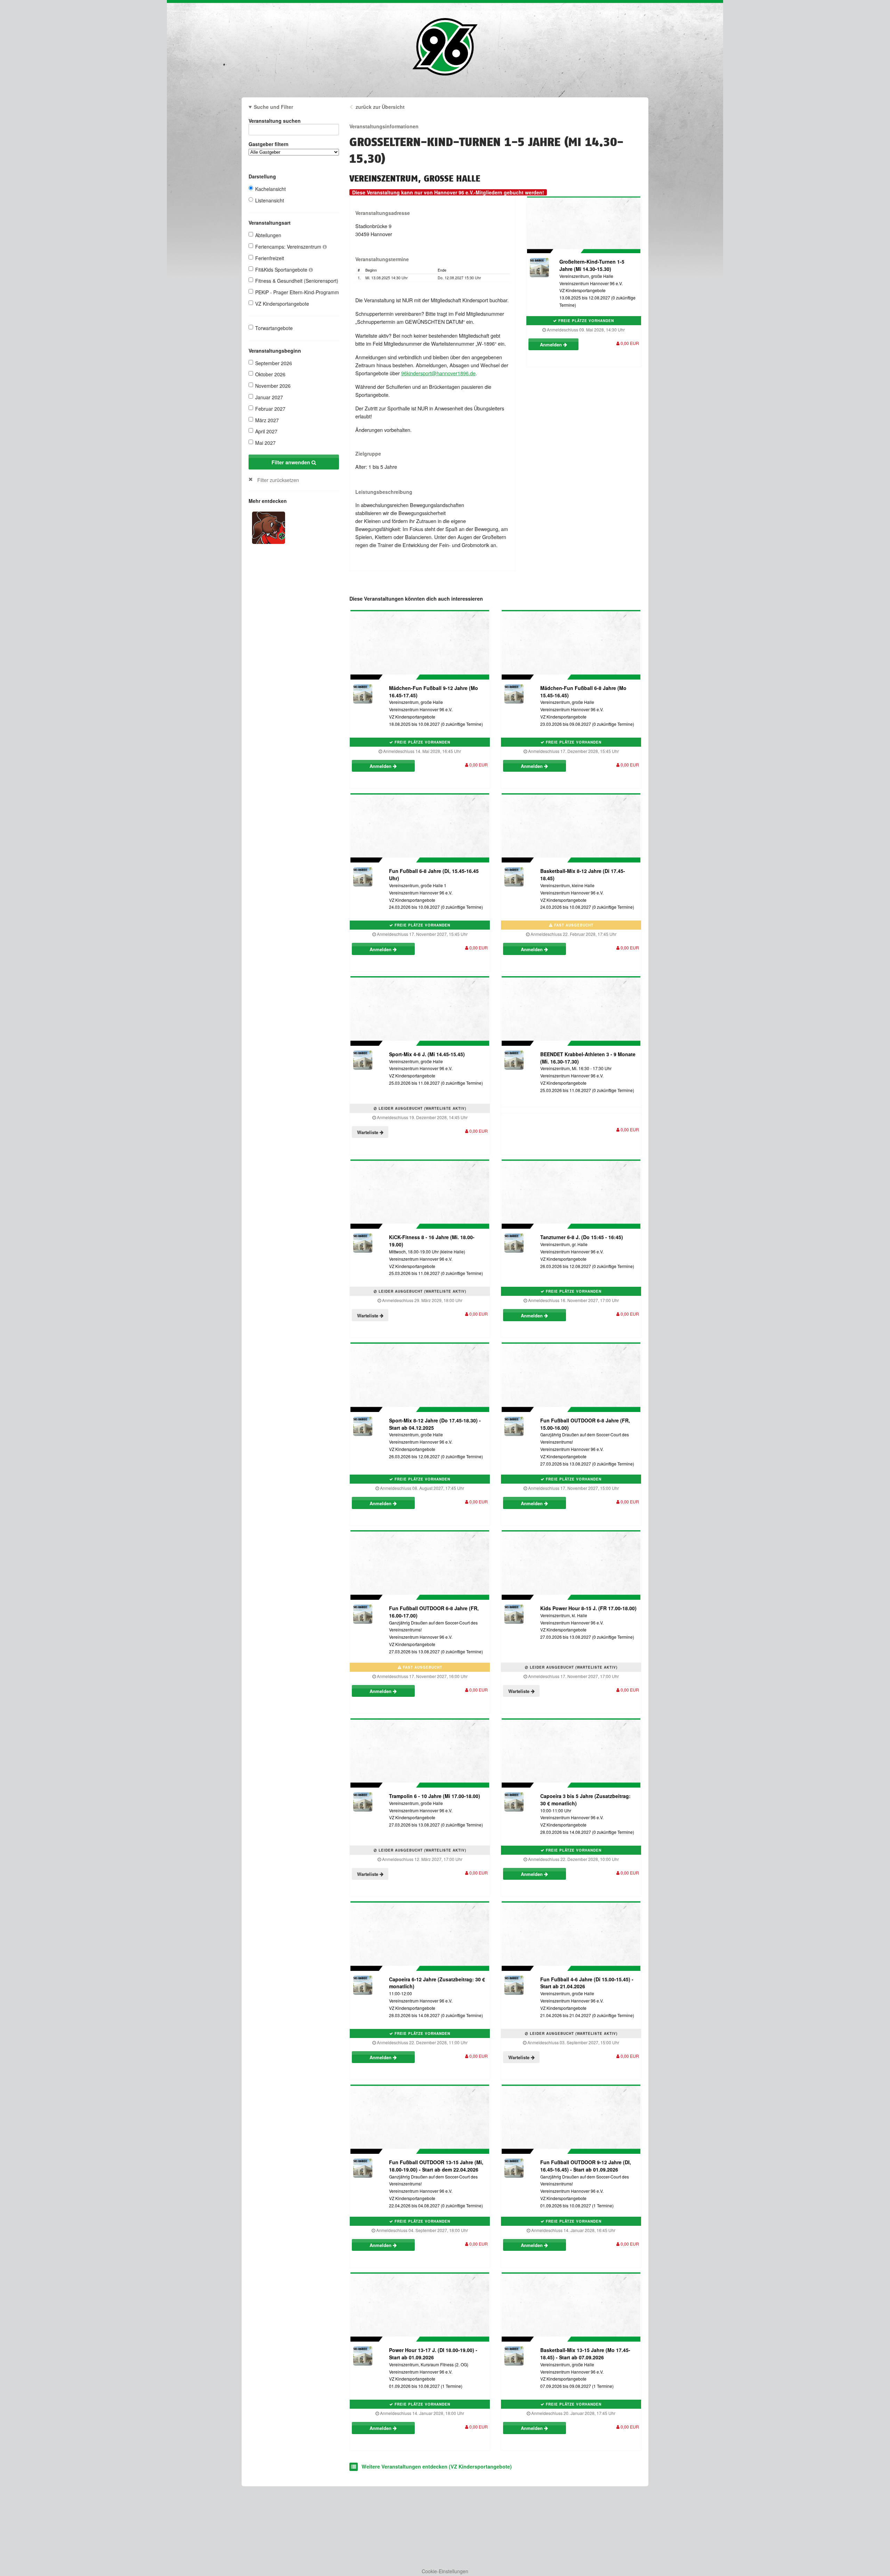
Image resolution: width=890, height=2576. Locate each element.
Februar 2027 (270, 409)
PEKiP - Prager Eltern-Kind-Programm (297, 292)
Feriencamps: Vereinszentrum (289, 247)
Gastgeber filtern (269, 144)
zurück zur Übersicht (380, 107)
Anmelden (552, 344)
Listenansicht (270, 200)
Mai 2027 (265, 443)
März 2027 (267, 420)
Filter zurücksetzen (278, 480)
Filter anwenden (292, 462)
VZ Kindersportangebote (282, 304)
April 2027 (266, 431)
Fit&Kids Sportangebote (282, 270)
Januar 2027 (269, 397)
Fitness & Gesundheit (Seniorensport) (297, 281)
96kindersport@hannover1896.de (438, 373)
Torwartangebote (274, 328)
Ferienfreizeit (270, 258)
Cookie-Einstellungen (445, 2571)
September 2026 (274, 363)
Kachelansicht (270, 189)
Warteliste (368, 1132)
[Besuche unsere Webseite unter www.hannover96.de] (269, 527)
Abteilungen (268, 235)
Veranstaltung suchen (275, 121)
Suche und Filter (273, 107)
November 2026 (273, 386)
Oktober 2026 (270, 374)
